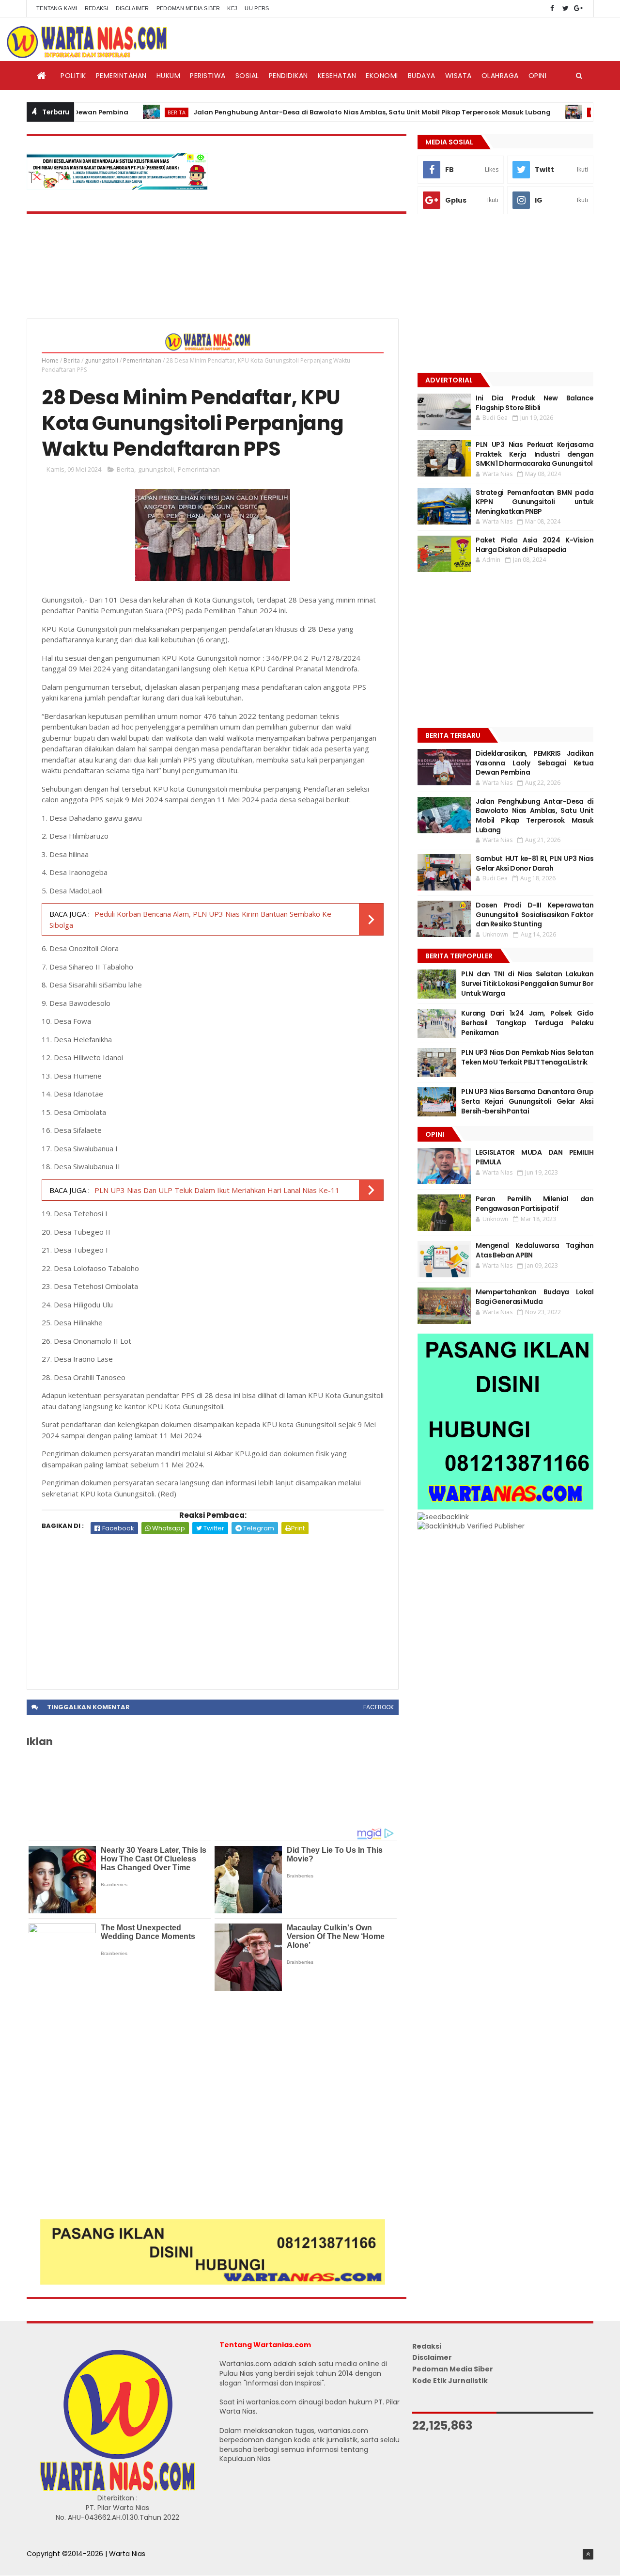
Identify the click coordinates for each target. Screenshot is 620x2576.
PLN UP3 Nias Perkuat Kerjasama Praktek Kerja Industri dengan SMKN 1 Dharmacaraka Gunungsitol (535, 454)
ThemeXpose (49, 2564)
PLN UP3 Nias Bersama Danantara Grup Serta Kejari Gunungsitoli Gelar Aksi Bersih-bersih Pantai (527, 1101)
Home (50, 360)
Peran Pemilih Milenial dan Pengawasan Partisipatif (535, 1204)
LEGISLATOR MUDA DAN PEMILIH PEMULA (535, 1157)
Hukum (169, 76)
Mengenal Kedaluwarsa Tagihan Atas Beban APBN (535, 1250)
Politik (73, 76)
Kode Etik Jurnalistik (450, 2381)
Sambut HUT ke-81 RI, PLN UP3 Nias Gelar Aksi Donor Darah (535, 863)
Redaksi (97, 8)
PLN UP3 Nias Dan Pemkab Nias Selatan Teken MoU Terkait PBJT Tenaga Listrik (527, 1057)
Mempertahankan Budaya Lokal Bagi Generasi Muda (535, 1297)
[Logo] (117, 2489)
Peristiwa (208, 76)
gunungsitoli (101, 360)
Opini (538, 76)
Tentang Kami (57, 8)
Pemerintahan (121, 76)
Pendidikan (288, 76)
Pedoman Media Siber (188, 8)
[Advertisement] (213, 1607)
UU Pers (257, 8)
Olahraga (500, 76)
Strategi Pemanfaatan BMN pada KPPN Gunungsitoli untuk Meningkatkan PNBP (535, 502)
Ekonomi (382, 76)
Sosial (247, 76)
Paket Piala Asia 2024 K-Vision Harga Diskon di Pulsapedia (535, 545)
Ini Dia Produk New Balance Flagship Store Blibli (535, 403)
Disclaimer (132, 8)
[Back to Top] (588, 2554)
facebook (379, 1707)
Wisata (458, 76)
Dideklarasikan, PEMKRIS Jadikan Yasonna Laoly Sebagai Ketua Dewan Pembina (535, 763)
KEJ (232, 8)
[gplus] (578, 8)
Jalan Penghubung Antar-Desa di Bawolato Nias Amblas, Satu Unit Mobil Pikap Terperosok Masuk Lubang (328, 112)
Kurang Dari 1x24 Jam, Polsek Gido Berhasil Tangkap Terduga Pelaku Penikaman (527, 1023)
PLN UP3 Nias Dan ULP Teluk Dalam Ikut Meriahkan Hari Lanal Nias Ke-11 (217, 1190)
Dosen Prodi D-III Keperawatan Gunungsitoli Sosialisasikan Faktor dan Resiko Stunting (535, 914)
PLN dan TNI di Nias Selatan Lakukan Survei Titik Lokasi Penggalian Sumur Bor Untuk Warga (527, 983)
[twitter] (565, 8)
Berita (133, 112)
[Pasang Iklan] (213, 2282)
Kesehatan (337, 76)
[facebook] (552, 8)
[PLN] (117, 187)
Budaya (422, 76)
